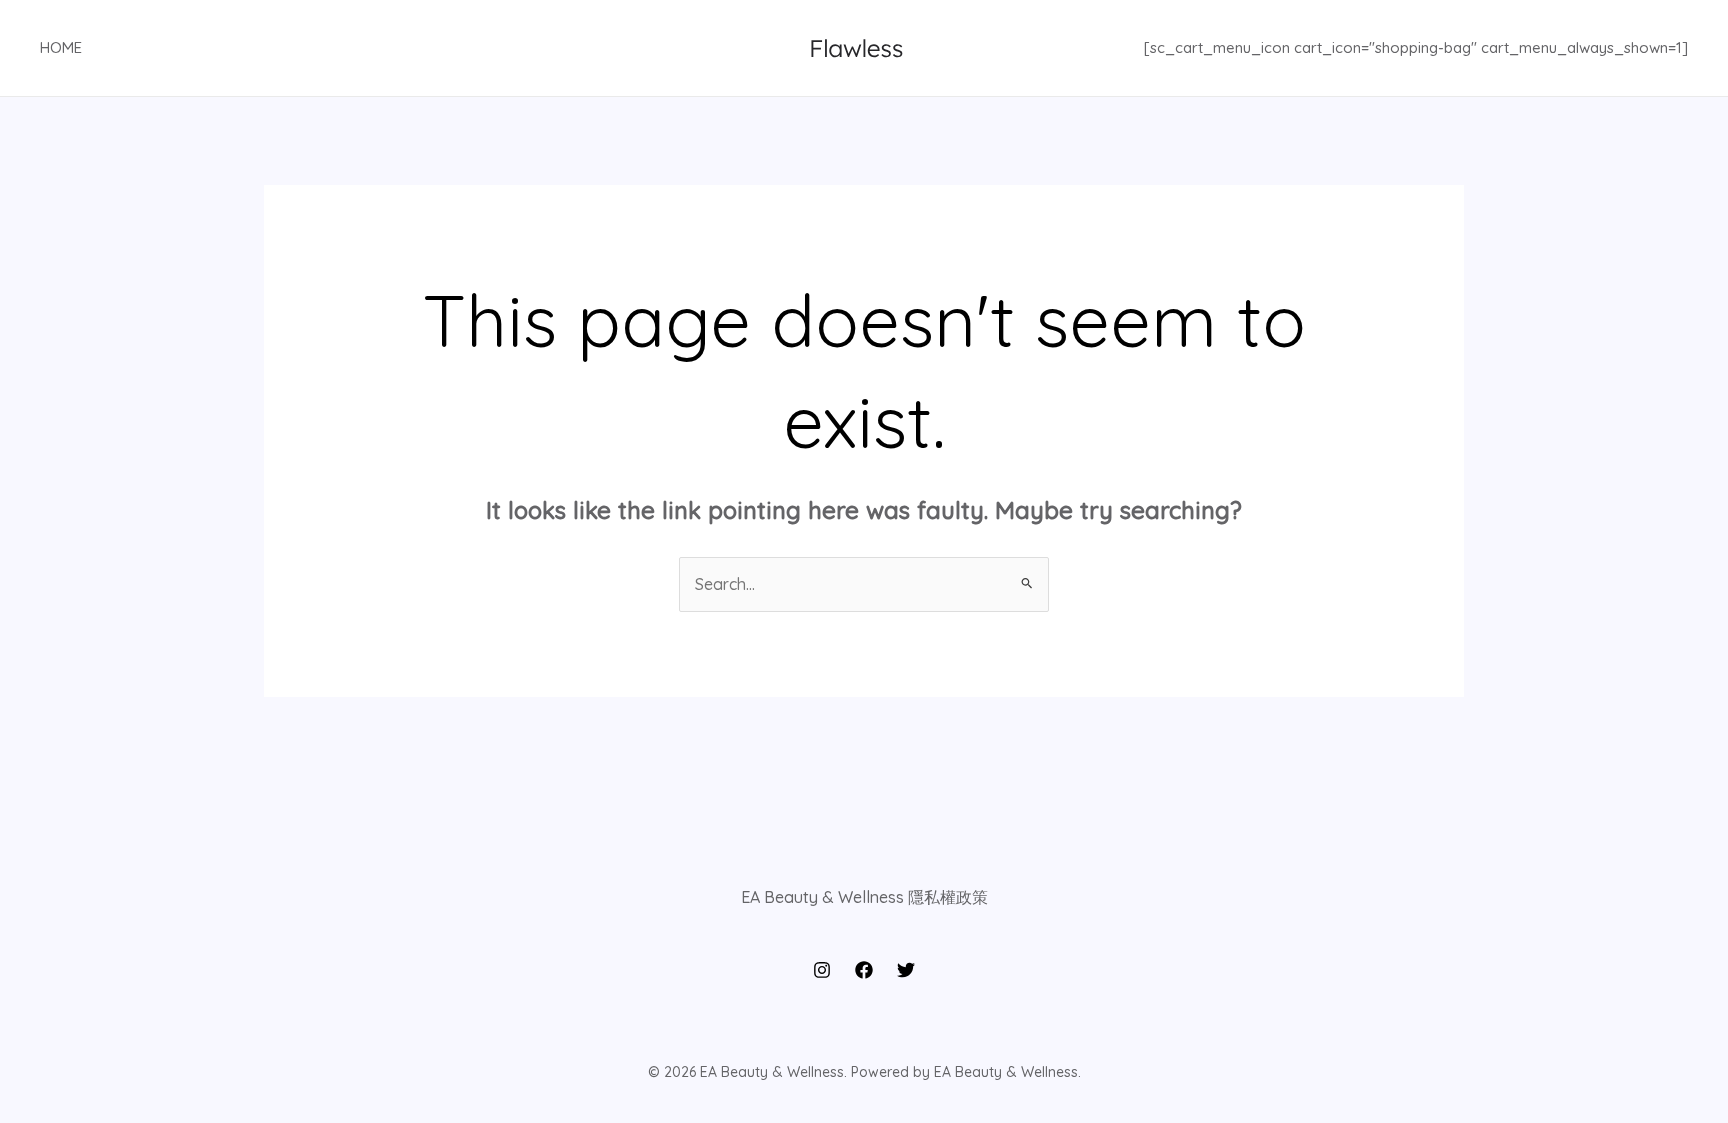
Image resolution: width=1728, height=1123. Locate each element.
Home (61, 47)
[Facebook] (864, 970)
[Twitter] (906, 970)
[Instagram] (822, 970)
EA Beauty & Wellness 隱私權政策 (864, 897)
